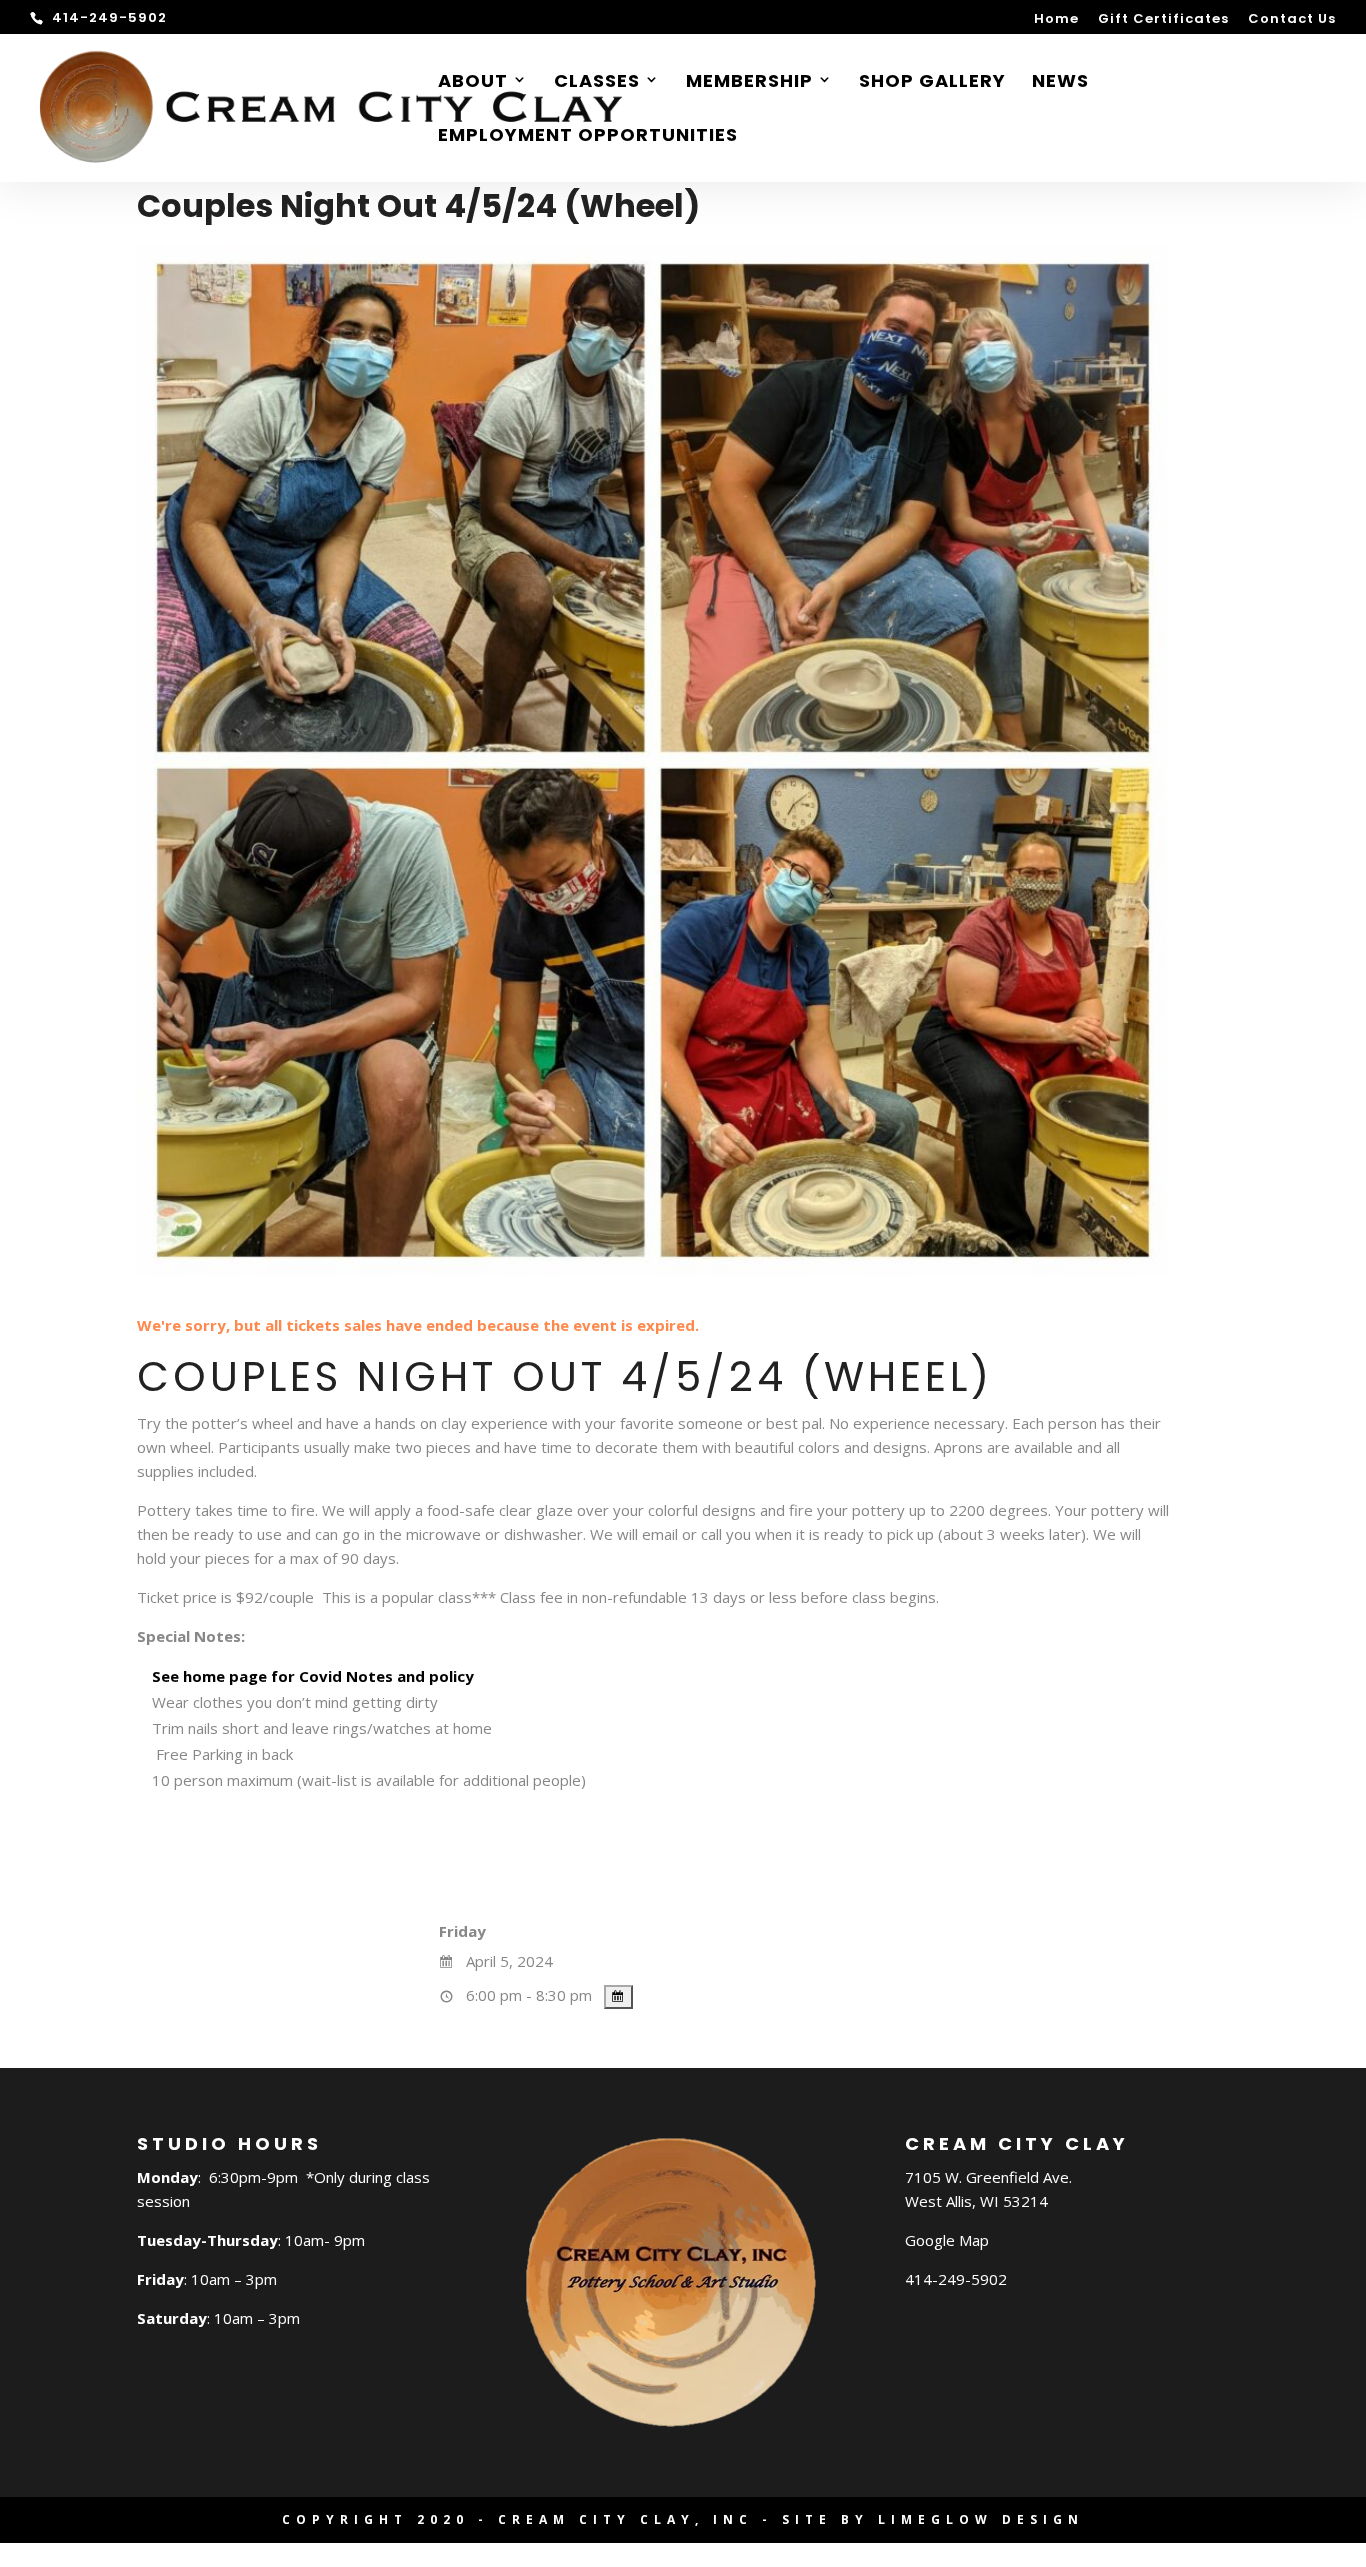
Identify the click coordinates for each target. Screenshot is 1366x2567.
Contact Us (1292, 20)
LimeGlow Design (981, 2519)
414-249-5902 (956, 2279)
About (473, 83)
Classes (597, 83)
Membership (749, 83)
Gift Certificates (1163, 20)
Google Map (947, 2240)
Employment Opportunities (588, 137)
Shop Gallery (932, 83)
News (1060, 83)
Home (1056, 20)
